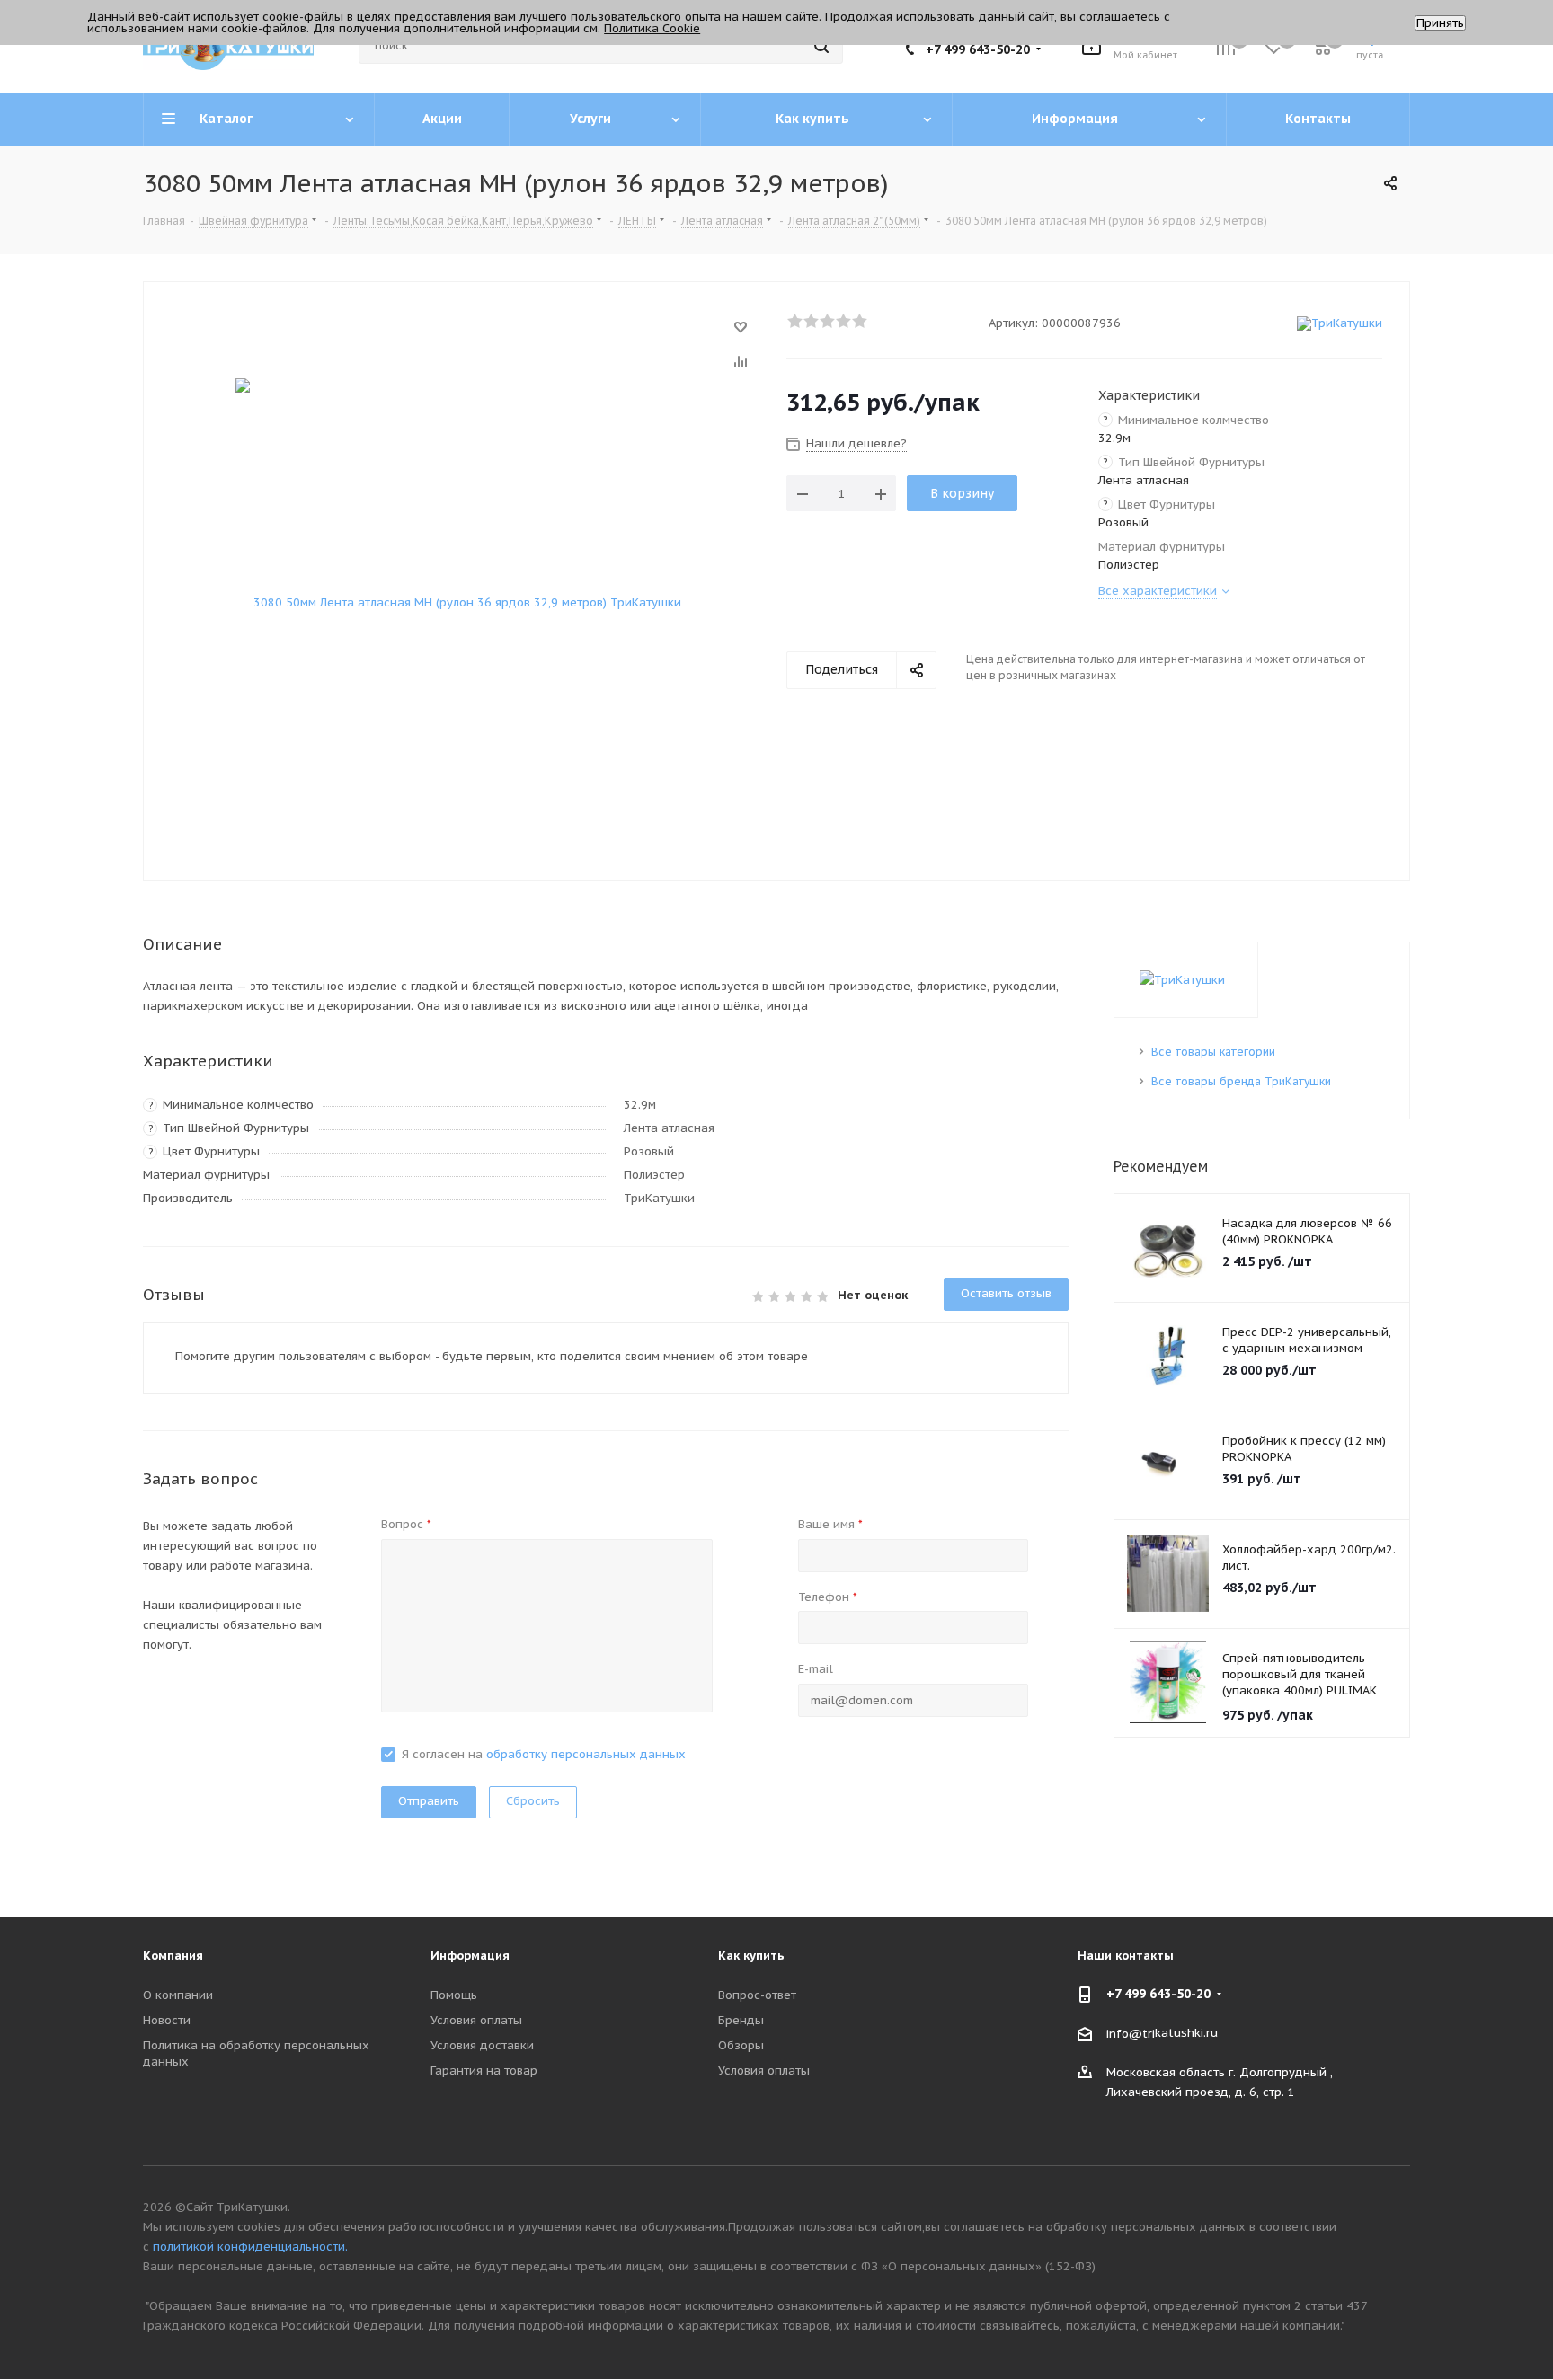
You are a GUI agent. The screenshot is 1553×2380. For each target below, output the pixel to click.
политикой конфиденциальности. (250, 2247)
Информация (470, 1955)
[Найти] (821, 46)
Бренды (741, 2020)
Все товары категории (1213, 1052)
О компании (178, 1995)
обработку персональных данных (586, 1754)
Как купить (751, 1955)
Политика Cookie (652, 28)
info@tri (1131, 2033)
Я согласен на (544, 1754)
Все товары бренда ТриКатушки (1241, 1081)
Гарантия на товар (484, 2070)
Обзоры (741, 2045)
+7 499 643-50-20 (978, 49)
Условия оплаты (476, 2020)
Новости (167, 2020)
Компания (173, 1955)
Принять (1440, 23)
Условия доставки (482, 2045)
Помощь (454, 1995)
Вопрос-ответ (757, 1995)
